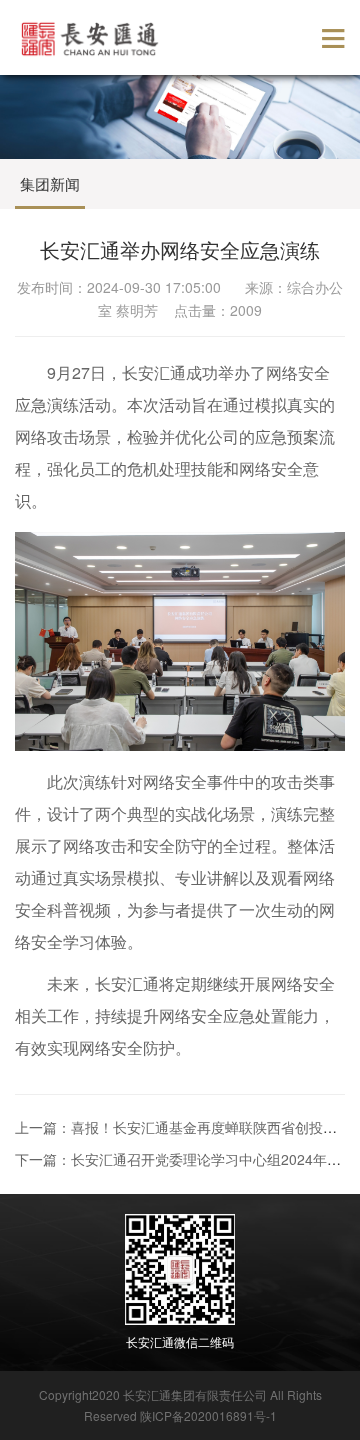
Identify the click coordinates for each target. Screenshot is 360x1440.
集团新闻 (50, 183)
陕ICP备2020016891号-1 (208, 1415)
